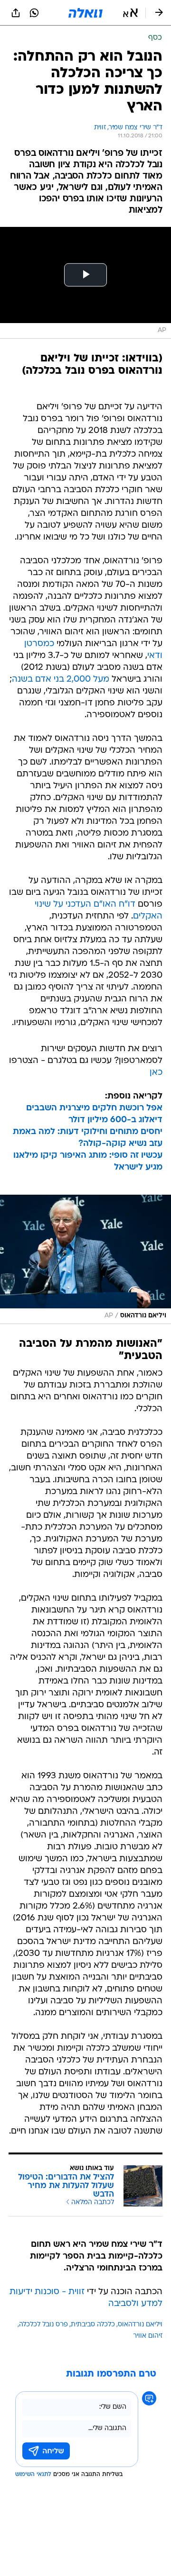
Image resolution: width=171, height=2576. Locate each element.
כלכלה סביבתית (93, 2325)
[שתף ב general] (16, 13)
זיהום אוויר (148, 2336)
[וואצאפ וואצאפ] (34, 13)
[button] (130, 13)
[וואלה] (85, 13)
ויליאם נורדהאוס (140, 2325)
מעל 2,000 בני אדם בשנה (61, 680)
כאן (156, 1073)
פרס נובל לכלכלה (43, 2325)
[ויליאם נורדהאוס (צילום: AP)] (85, 1259)
